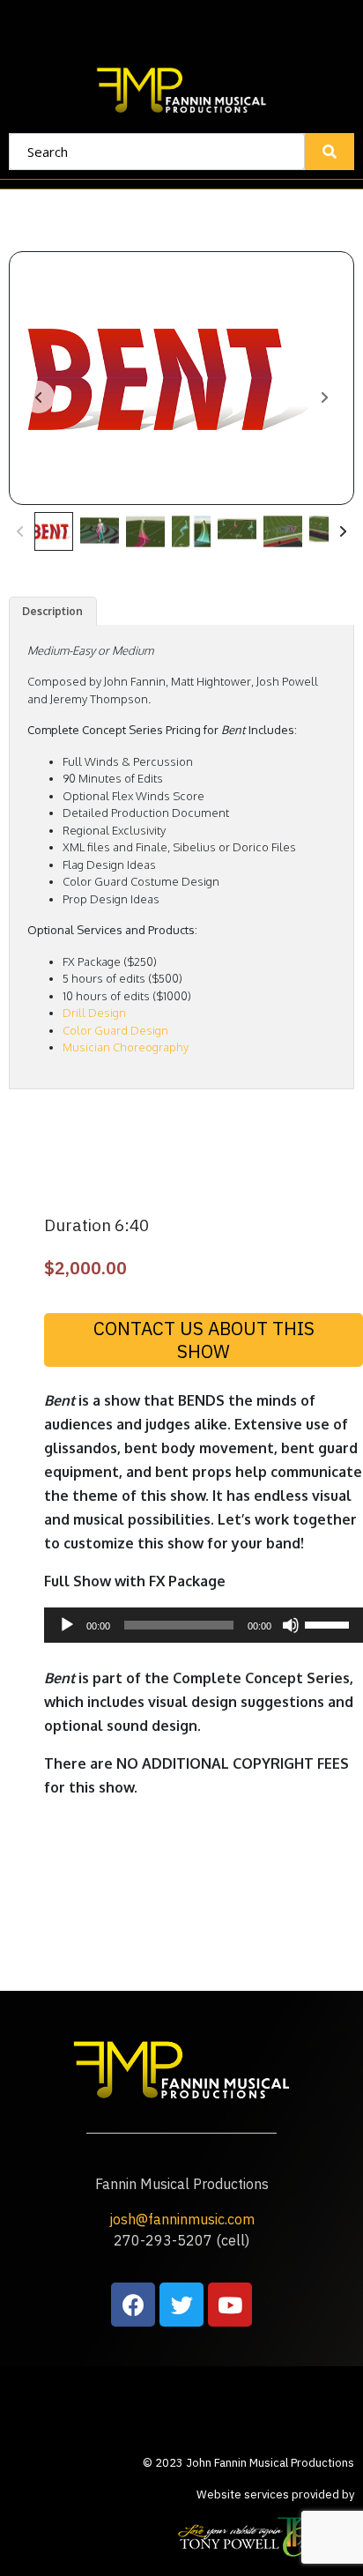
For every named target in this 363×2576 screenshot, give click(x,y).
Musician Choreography (126, 1047)
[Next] (343, 531)
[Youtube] (230, 2305)
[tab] (53, 611)
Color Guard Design (115, 1030)
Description (52, 611)
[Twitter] (181, 2305)
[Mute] (291, 1625)
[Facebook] (133, 2305)
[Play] (67, 1625)
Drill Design (94, 1013)
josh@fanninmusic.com (182, 2219)
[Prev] (20, 531)
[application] (204, 1625)
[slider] (330, 1623)
